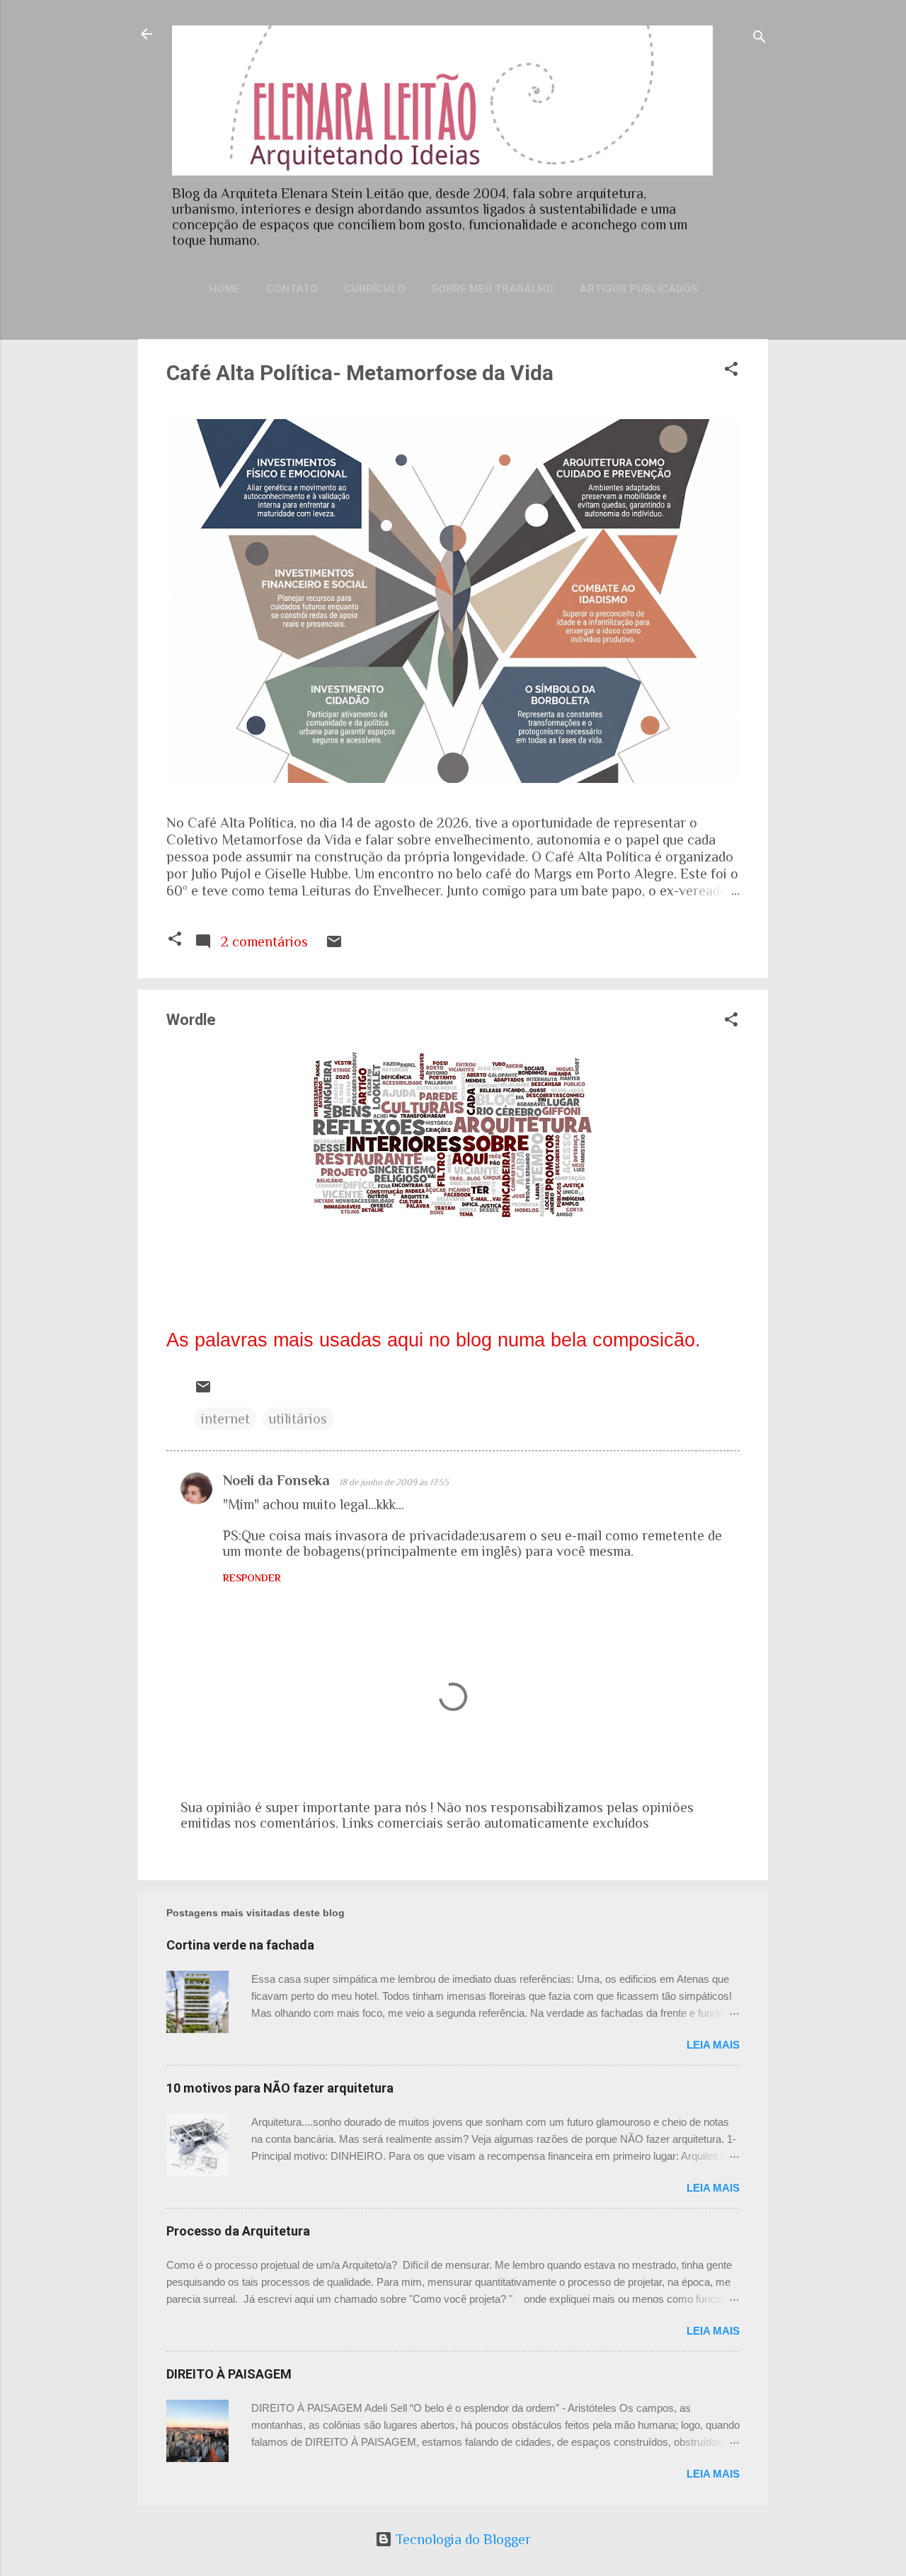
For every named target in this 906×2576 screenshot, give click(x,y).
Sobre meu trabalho (492, 289)
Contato (292, 289)
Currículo (374, 289)
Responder (252, 1578)
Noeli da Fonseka (278, 1480)
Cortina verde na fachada (240, 1945)
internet (225, 1419)
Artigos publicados (639, 289)
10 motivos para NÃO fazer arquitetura (280, 2088)
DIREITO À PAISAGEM (229, 2374)
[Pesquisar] (759, 39)
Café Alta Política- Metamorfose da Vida (360, 373)
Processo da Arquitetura (238, 2231)
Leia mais (713, 2045)
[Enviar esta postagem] (334, 945)
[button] (731, 371)
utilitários (298, 1419)
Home (224, 289)
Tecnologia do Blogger (461, 2539)
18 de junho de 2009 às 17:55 (394, 1482)
